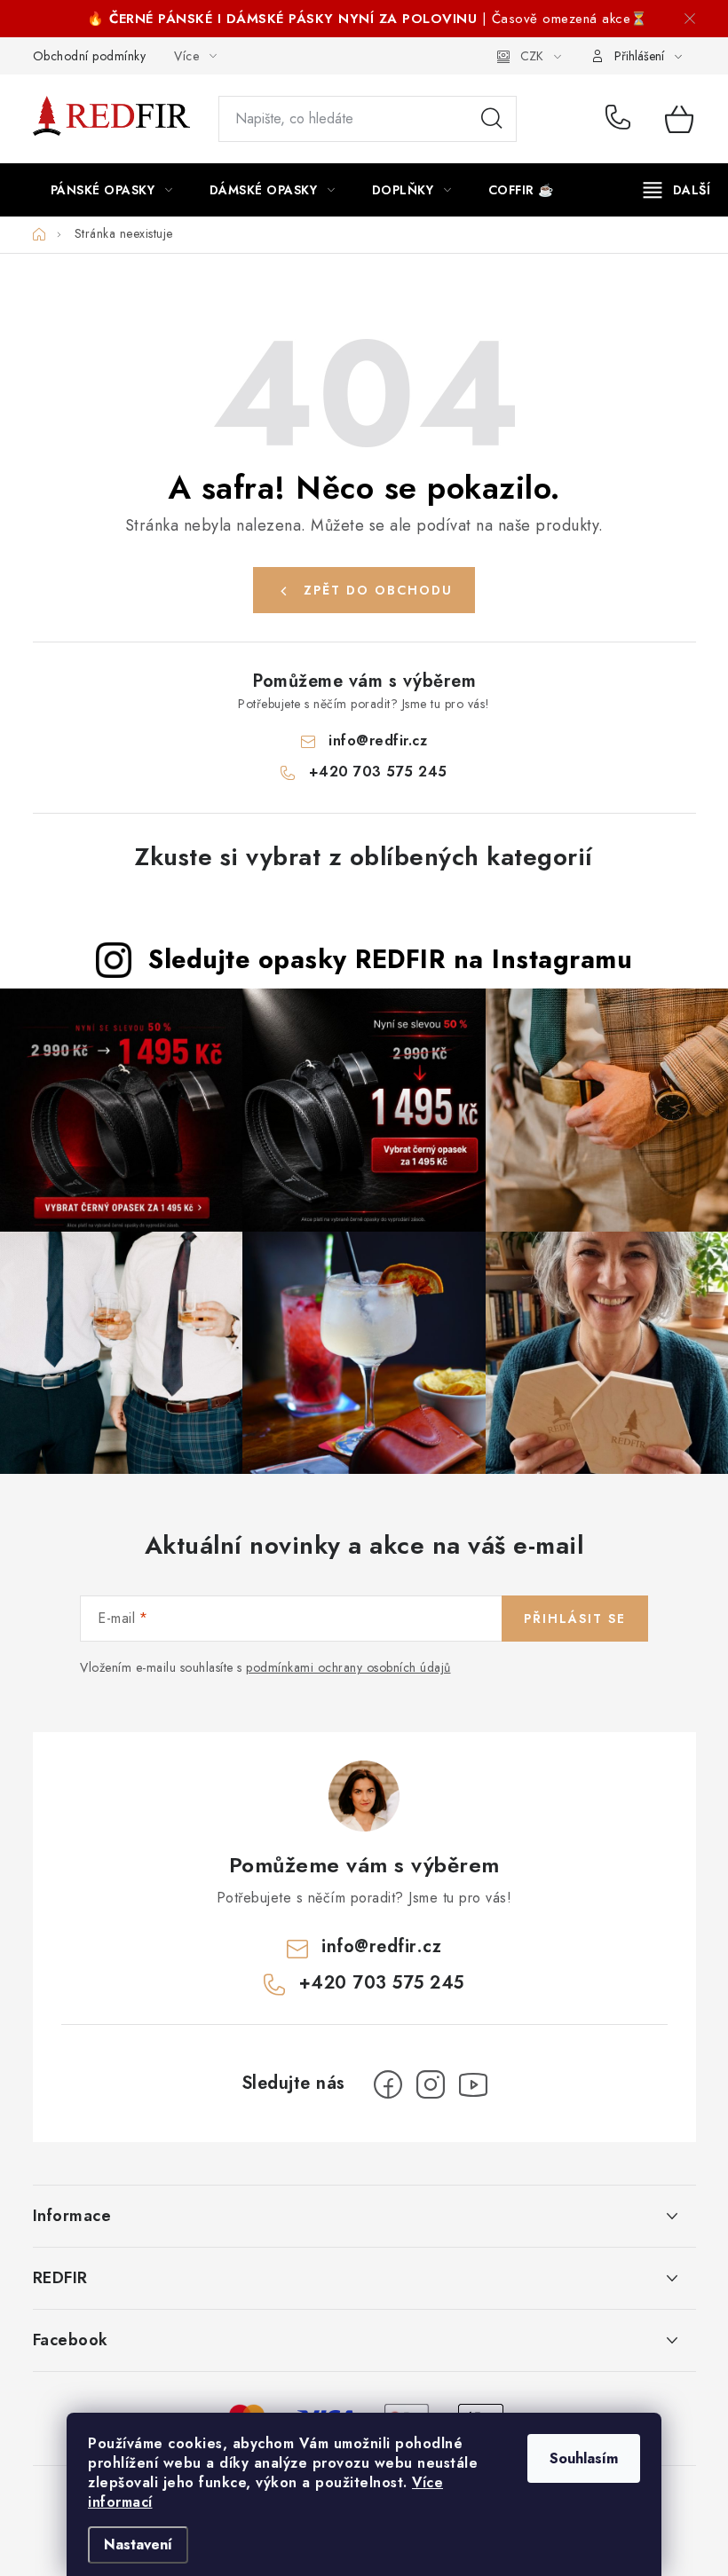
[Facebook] (388, 2084)
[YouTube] (473, 2084)
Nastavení (138, 2544)
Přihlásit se (575, 1619)
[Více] (677, 190)
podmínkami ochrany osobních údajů (348, 1667)
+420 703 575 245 (622, 119)
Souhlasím (584, 2458)
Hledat (492, 119)
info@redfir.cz (378, 741)
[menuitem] (112, 190)
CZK (532, 56)
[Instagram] (431, 2084)
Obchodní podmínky (90, 56)
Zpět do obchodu (378, 590)
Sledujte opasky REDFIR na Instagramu (390, 959)
